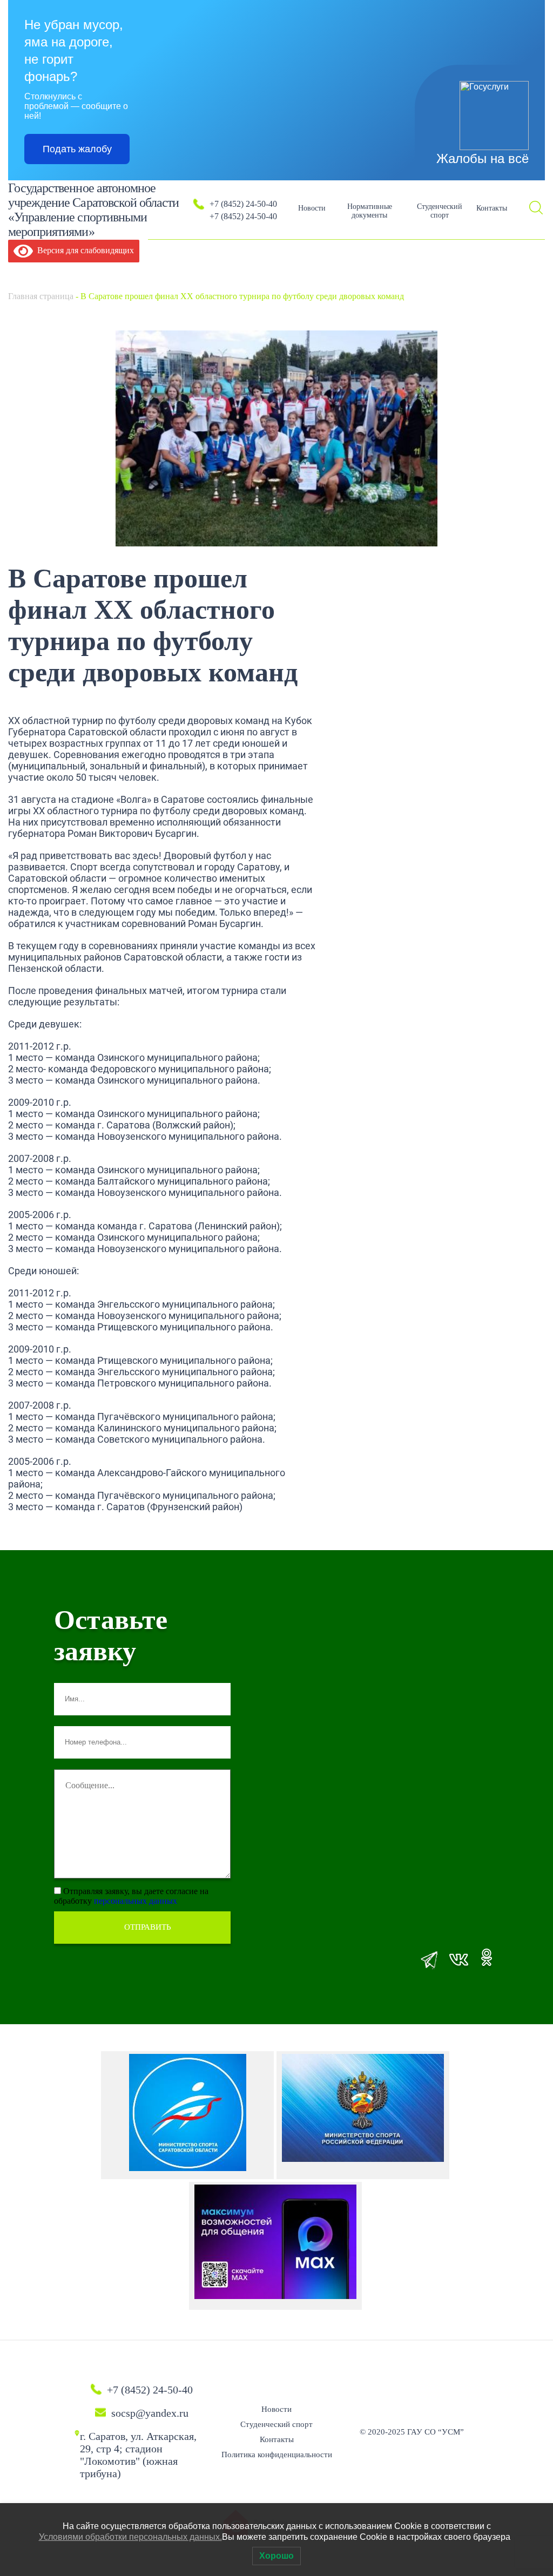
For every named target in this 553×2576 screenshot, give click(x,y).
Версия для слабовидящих (83, 250)
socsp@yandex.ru (150, 2413)
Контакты (492, 208)
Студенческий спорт (440, 211)
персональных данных (136, 1901)
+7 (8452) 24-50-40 (243, 204)
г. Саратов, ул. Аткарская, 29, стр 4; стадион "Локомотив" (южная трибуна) (138, 2455)
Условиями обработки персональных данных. (130, 2537)
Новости (312, 208)
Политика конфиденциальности (277, 2455)
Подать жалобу (77, 149)
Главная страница (41, 296)
